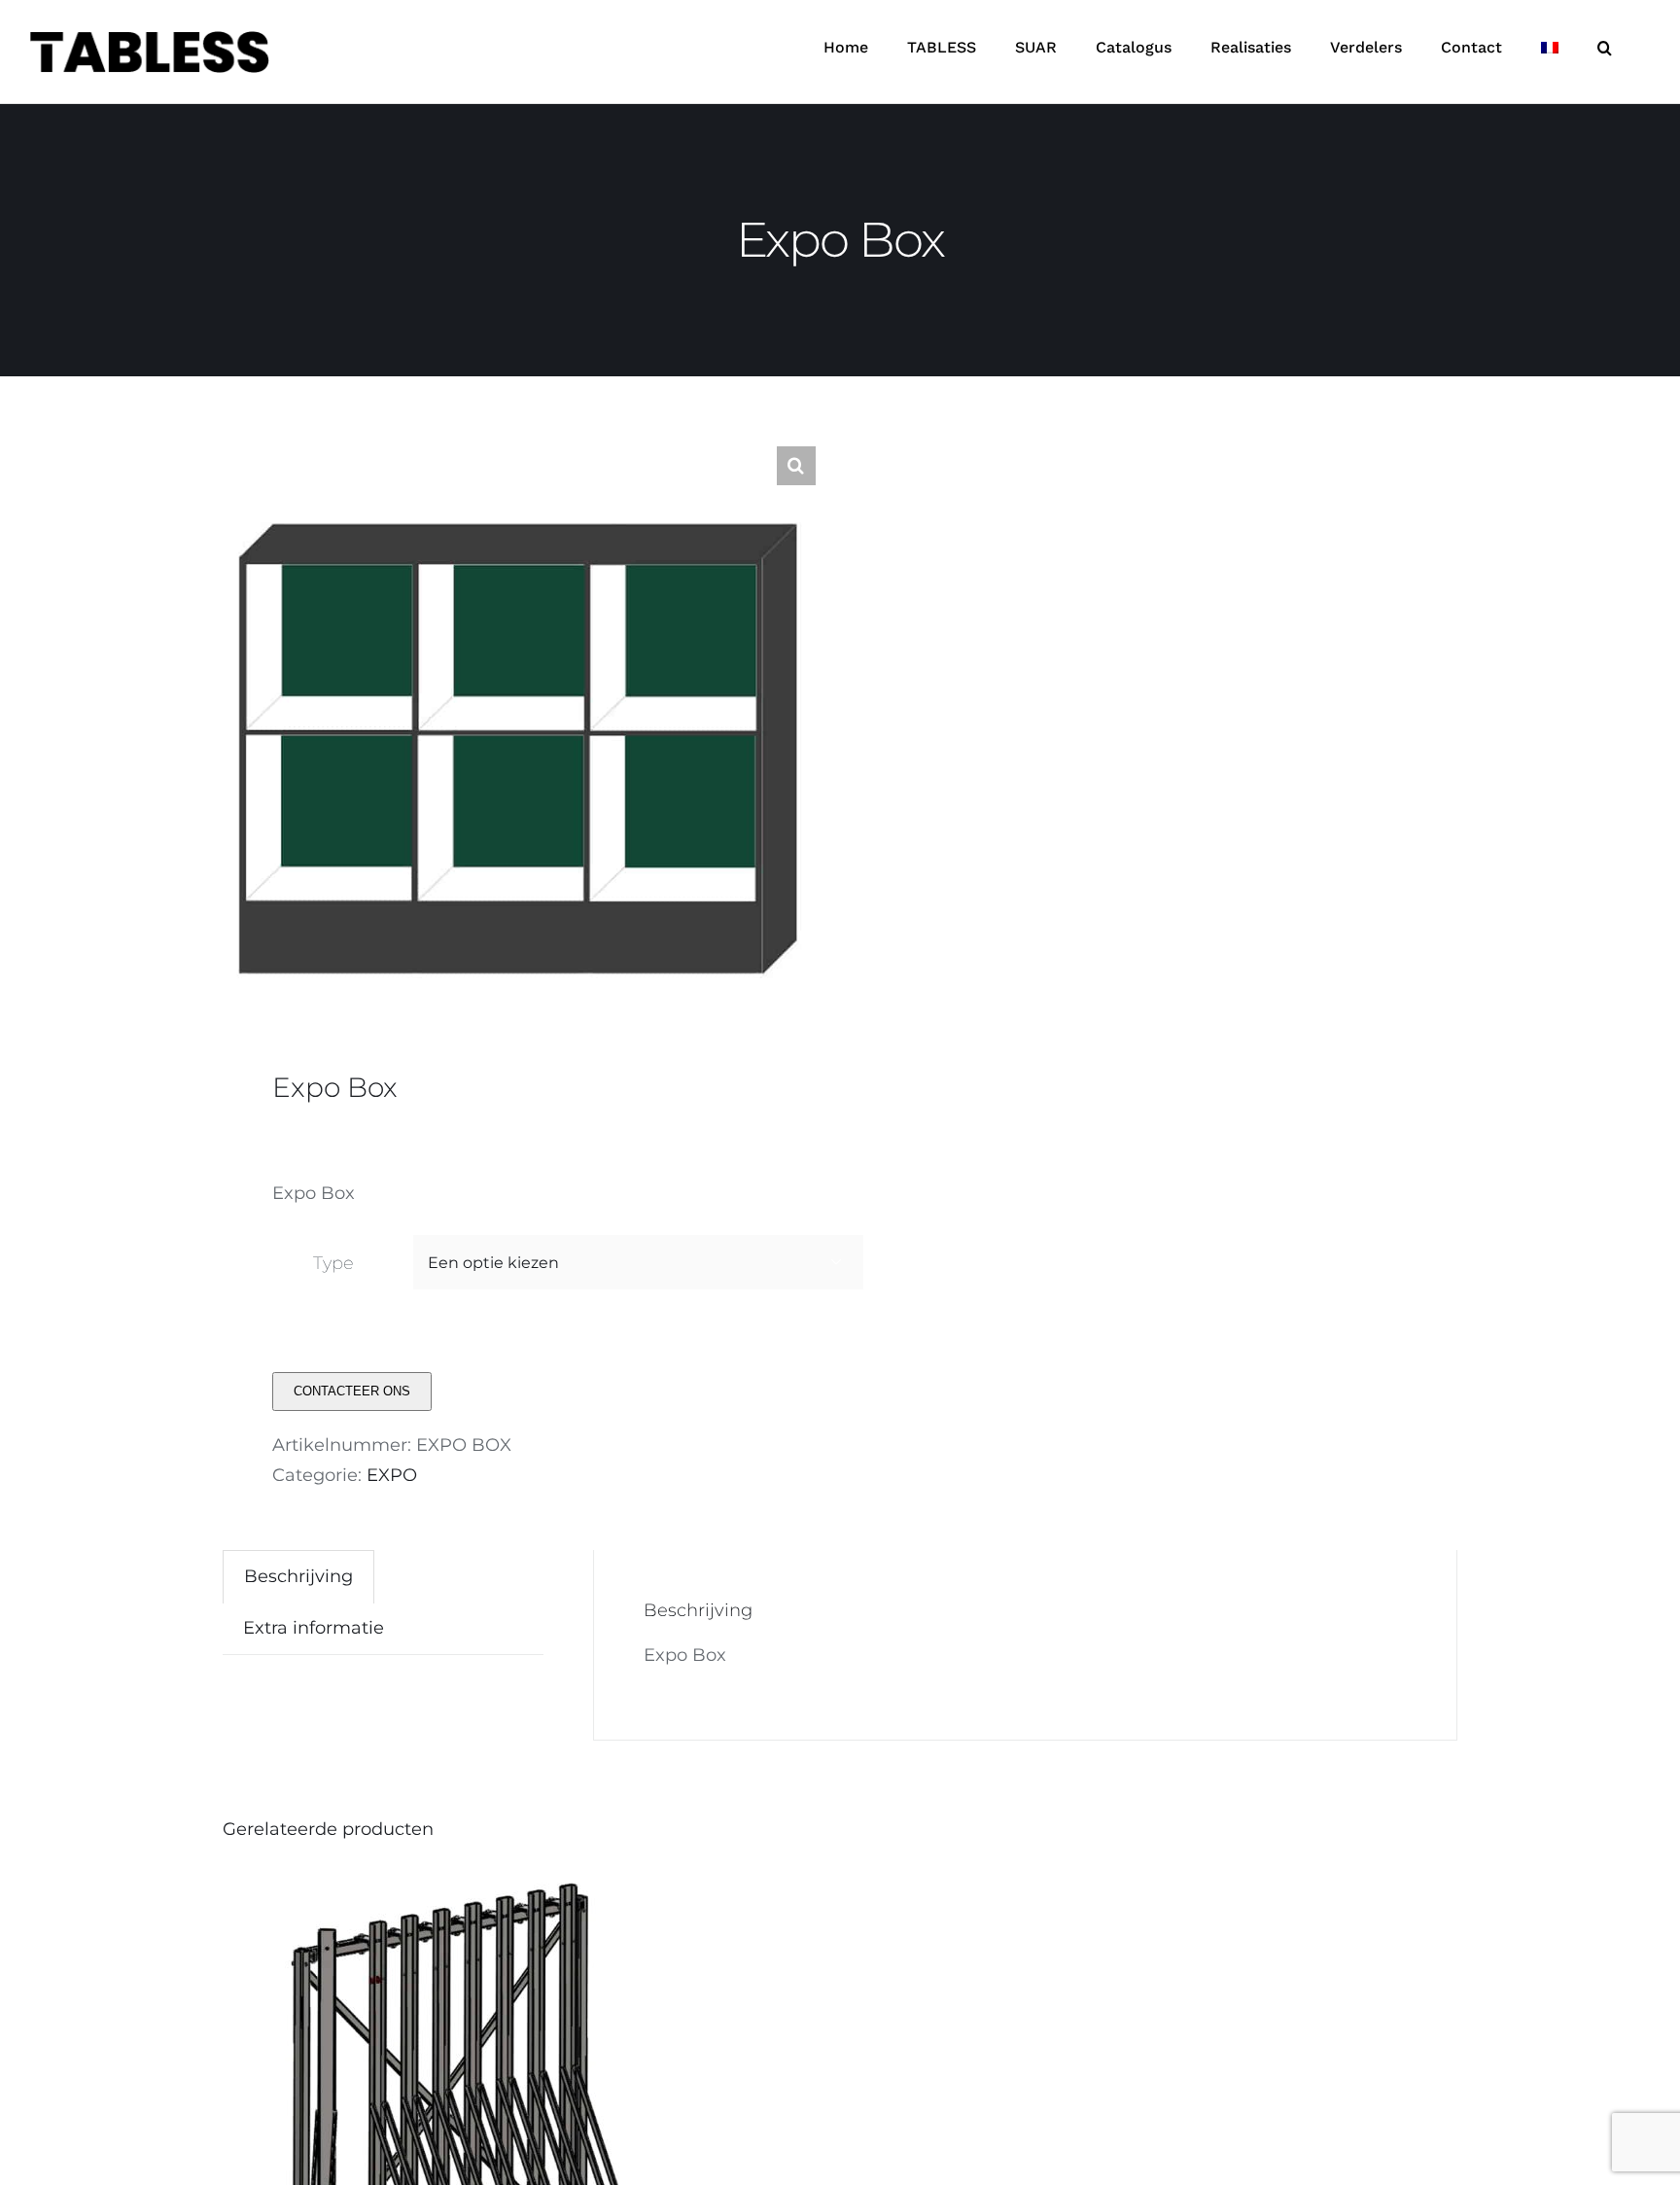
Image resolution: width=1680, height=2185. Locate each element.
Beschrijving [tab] (298, 1576)
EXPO (392, 1475)
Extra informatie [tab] (314, 1628)
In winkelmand (419, 2122)
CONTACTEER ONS (352, 1391)
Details (545, 2122)
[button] (1605, 48)
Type (333, 1263)
